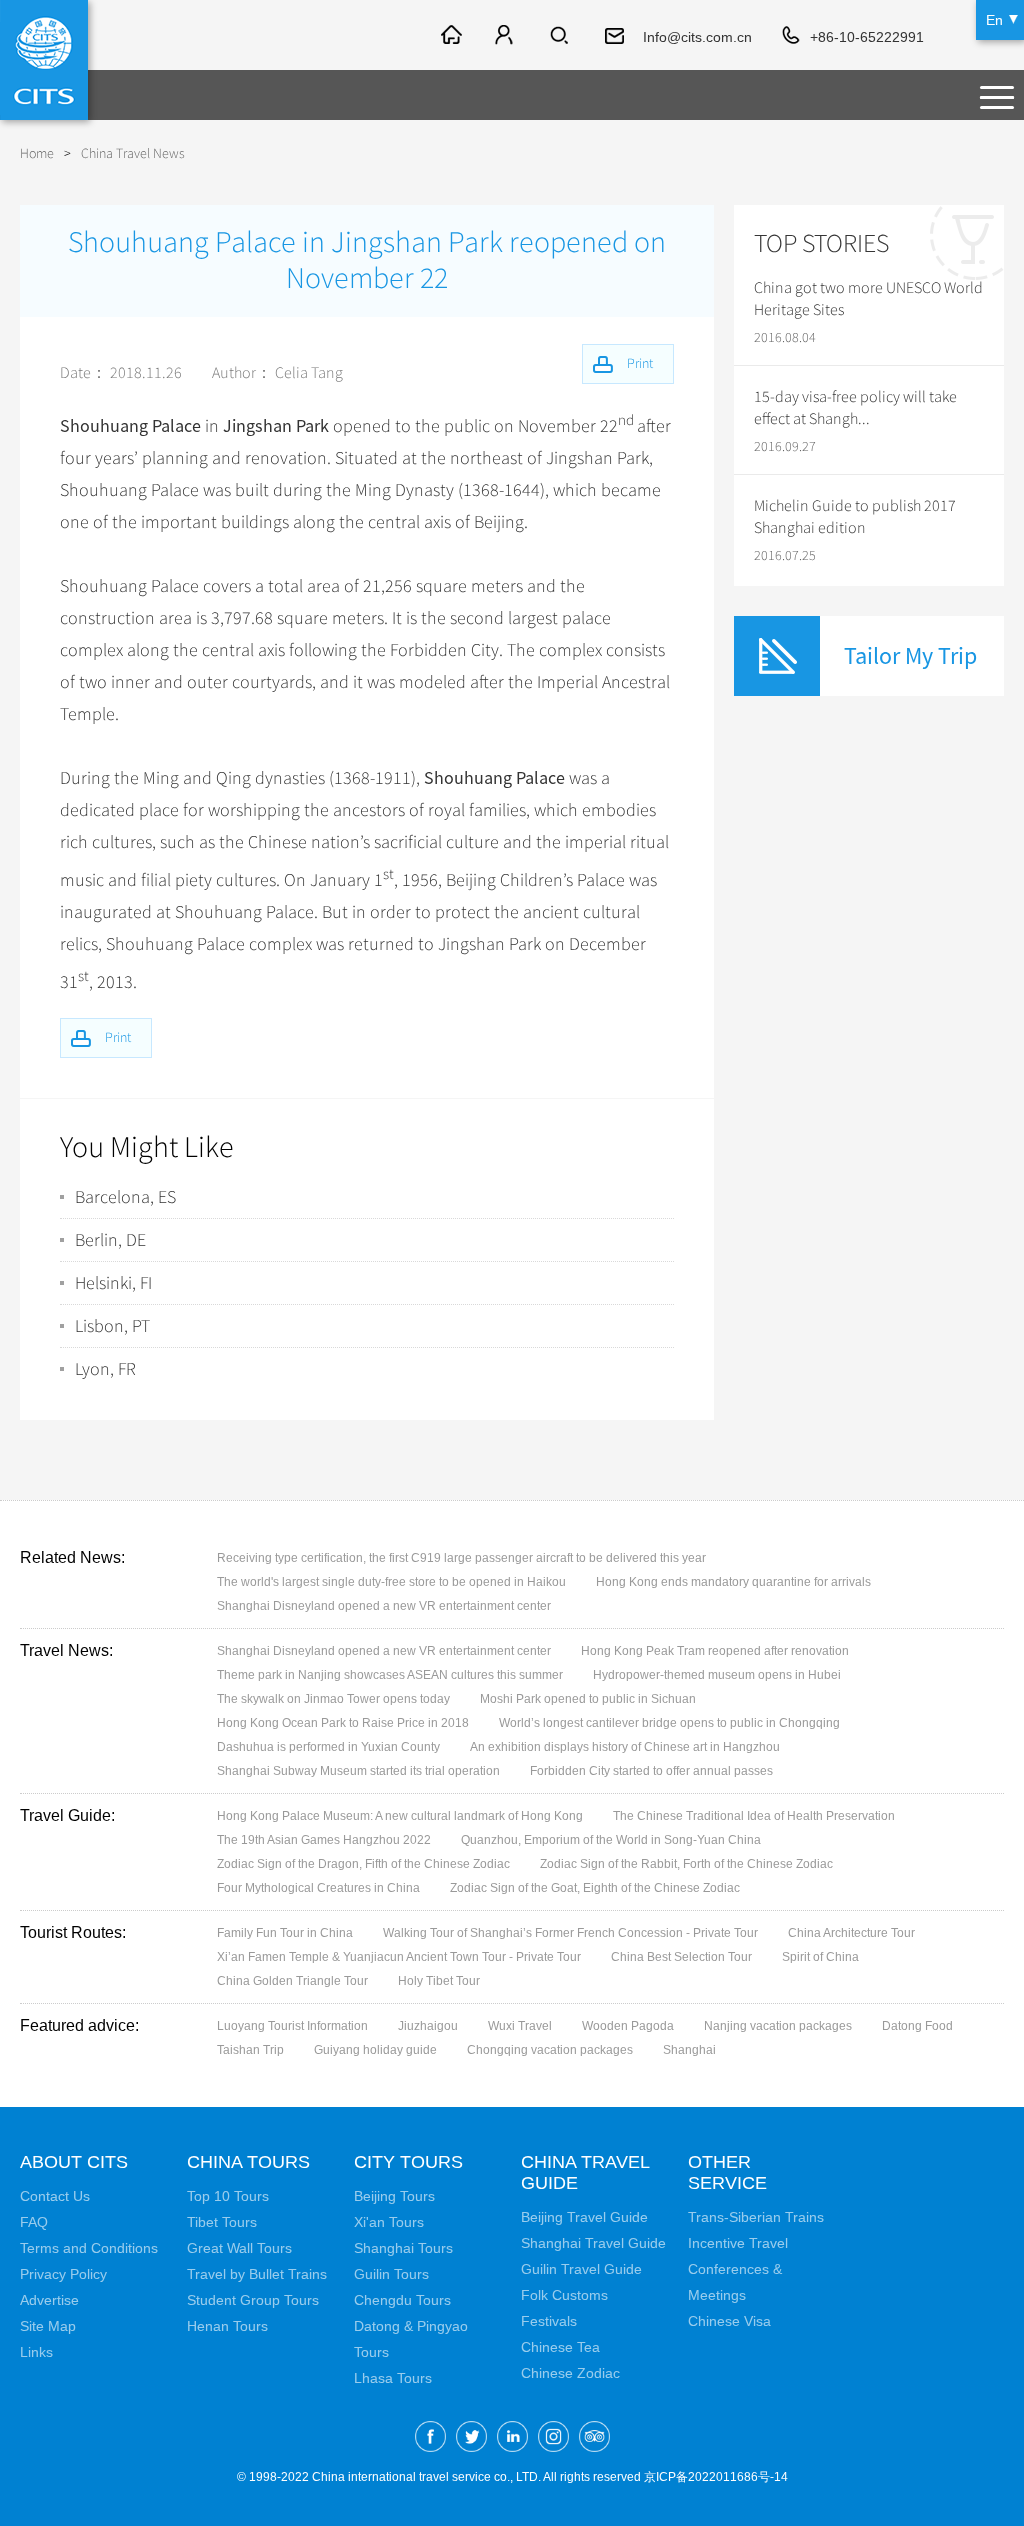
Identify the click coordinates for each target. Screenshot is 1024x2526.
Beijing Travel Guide (584, 2217)
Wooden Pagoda (628, 2026)
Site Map (48, 2326)
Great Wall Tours (239, 2248)
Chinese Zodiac (570, 2373)
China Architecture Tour (851, 1933)
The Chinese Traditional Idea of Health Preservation (754, 1816)
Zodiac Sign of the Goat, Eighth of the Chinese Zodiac (595, 1888)
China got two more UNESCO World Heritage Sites (868, 299)
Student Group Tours (253, 2300)
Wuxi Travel (520, 2026)
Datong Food (917, 2026)
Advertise (49, 2300)
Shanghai (689, 2050)
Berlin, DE (110, 1240)
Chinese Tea (560, 2347)
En (994, 20)
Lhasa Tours (393, 2378)
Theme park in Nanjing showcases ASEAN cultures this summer (390, 1675)
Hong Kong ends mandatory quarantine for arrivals (733, 1582)
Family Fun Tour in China (285, 1933)
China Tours (248, 2162)
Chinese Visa (729, 2321)
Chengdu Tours (402, 2300)
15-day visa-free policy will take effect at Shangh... (855, 408)
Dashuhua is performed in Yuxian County (328, 1747)
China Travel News (133, 153)
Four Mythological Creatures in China (318, 1888)
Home (37, 153)
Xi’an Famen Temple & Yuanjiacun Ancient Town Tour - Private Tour (399, 1957)
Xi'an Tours (389, 2222)
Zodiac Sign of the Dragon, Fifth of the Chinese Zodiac (363, 1864)
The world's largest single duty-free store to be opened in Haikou (391, 1582)
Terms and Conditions (89, 2248)
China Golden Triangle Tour (292, 1981)
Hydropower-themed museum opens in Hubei (717, 1675)
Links (36, 2352)
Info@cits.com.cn (697, 37)
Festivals (549, 2321)
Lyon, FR (105, 1369)
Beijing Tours (394, 2196)
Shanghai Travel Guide (593, 2243)
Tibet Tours (222, 2222)
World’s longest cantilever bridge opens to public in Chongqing (669, 1723)
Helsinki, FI (113, 1283)
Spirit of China (820, 1957)
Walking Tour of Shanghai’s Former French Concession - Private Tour (570, 1933)
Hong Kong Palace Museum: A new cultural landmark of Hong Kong (400, 1816)
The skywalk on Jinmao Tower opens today (333, 1699)
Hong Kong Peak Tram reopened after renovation (715, 1651)
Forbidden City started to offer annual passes (651, 1771)
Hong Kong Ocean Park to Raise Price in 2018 (343, 1723)
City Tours (408, 2162)
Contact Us (55, 2196)
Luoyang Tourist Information (292, 2026)
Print (118, 1037)
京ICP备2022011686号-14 (716, 2477)
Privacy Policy (63, 2274)
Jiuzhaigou (428, 2026)
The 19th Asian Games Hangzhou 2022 (324, 1840)
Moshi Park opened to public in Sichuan (588, 1699)
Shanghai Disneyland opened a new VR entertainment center (384, 1606)
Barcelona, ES (125, 1197)
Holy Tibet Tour (439, 1981)
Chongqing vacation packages (550, 2050)
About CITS (74, 2162)
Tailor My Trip (910, 655)
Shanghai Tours (403, 2248)
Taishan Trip (250, 2050)
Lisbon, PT (112, 1326)
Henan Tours (227, 2326)
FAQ (34, 2222)
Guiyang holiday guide (375, 2050)
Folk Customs (564, 2295)
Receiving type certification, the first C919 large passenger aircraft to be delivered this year (461, 1558)
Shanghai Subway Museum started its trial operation (358, 1771)
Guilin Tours (391, 2274)
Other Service (727, 2172)
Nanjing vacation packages (778, 2026)
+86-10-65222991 (867, 37)
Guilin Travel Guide (581, 2269)
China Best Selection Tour (681, 1957)
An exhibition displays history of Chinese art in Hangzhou (625, 1747)
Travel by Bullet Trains (257, 2274)
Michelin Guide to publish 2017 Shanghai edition (855, 517)
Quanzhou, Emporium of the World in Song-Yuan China (611, 1840)
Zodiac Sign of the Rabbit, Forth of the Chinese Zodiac (686, 1864)
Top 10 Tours (228, 2196)
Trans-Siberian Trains (756, 2217)
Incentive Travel (738, 2243)
